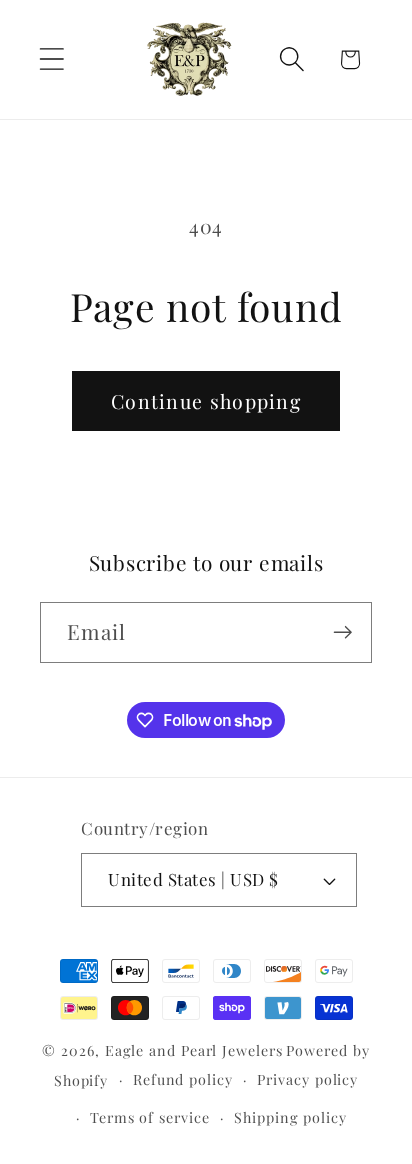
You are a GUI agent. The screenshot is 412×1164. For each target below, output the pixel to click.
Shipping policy (290, 1117)
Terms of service (150, 1117)
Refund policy (183, 1079)
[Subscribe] (342, 632)
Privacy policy (307, 1079)
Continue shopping (206, 401)
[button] (51, 59)
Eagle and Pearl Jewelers (194, 1050)
